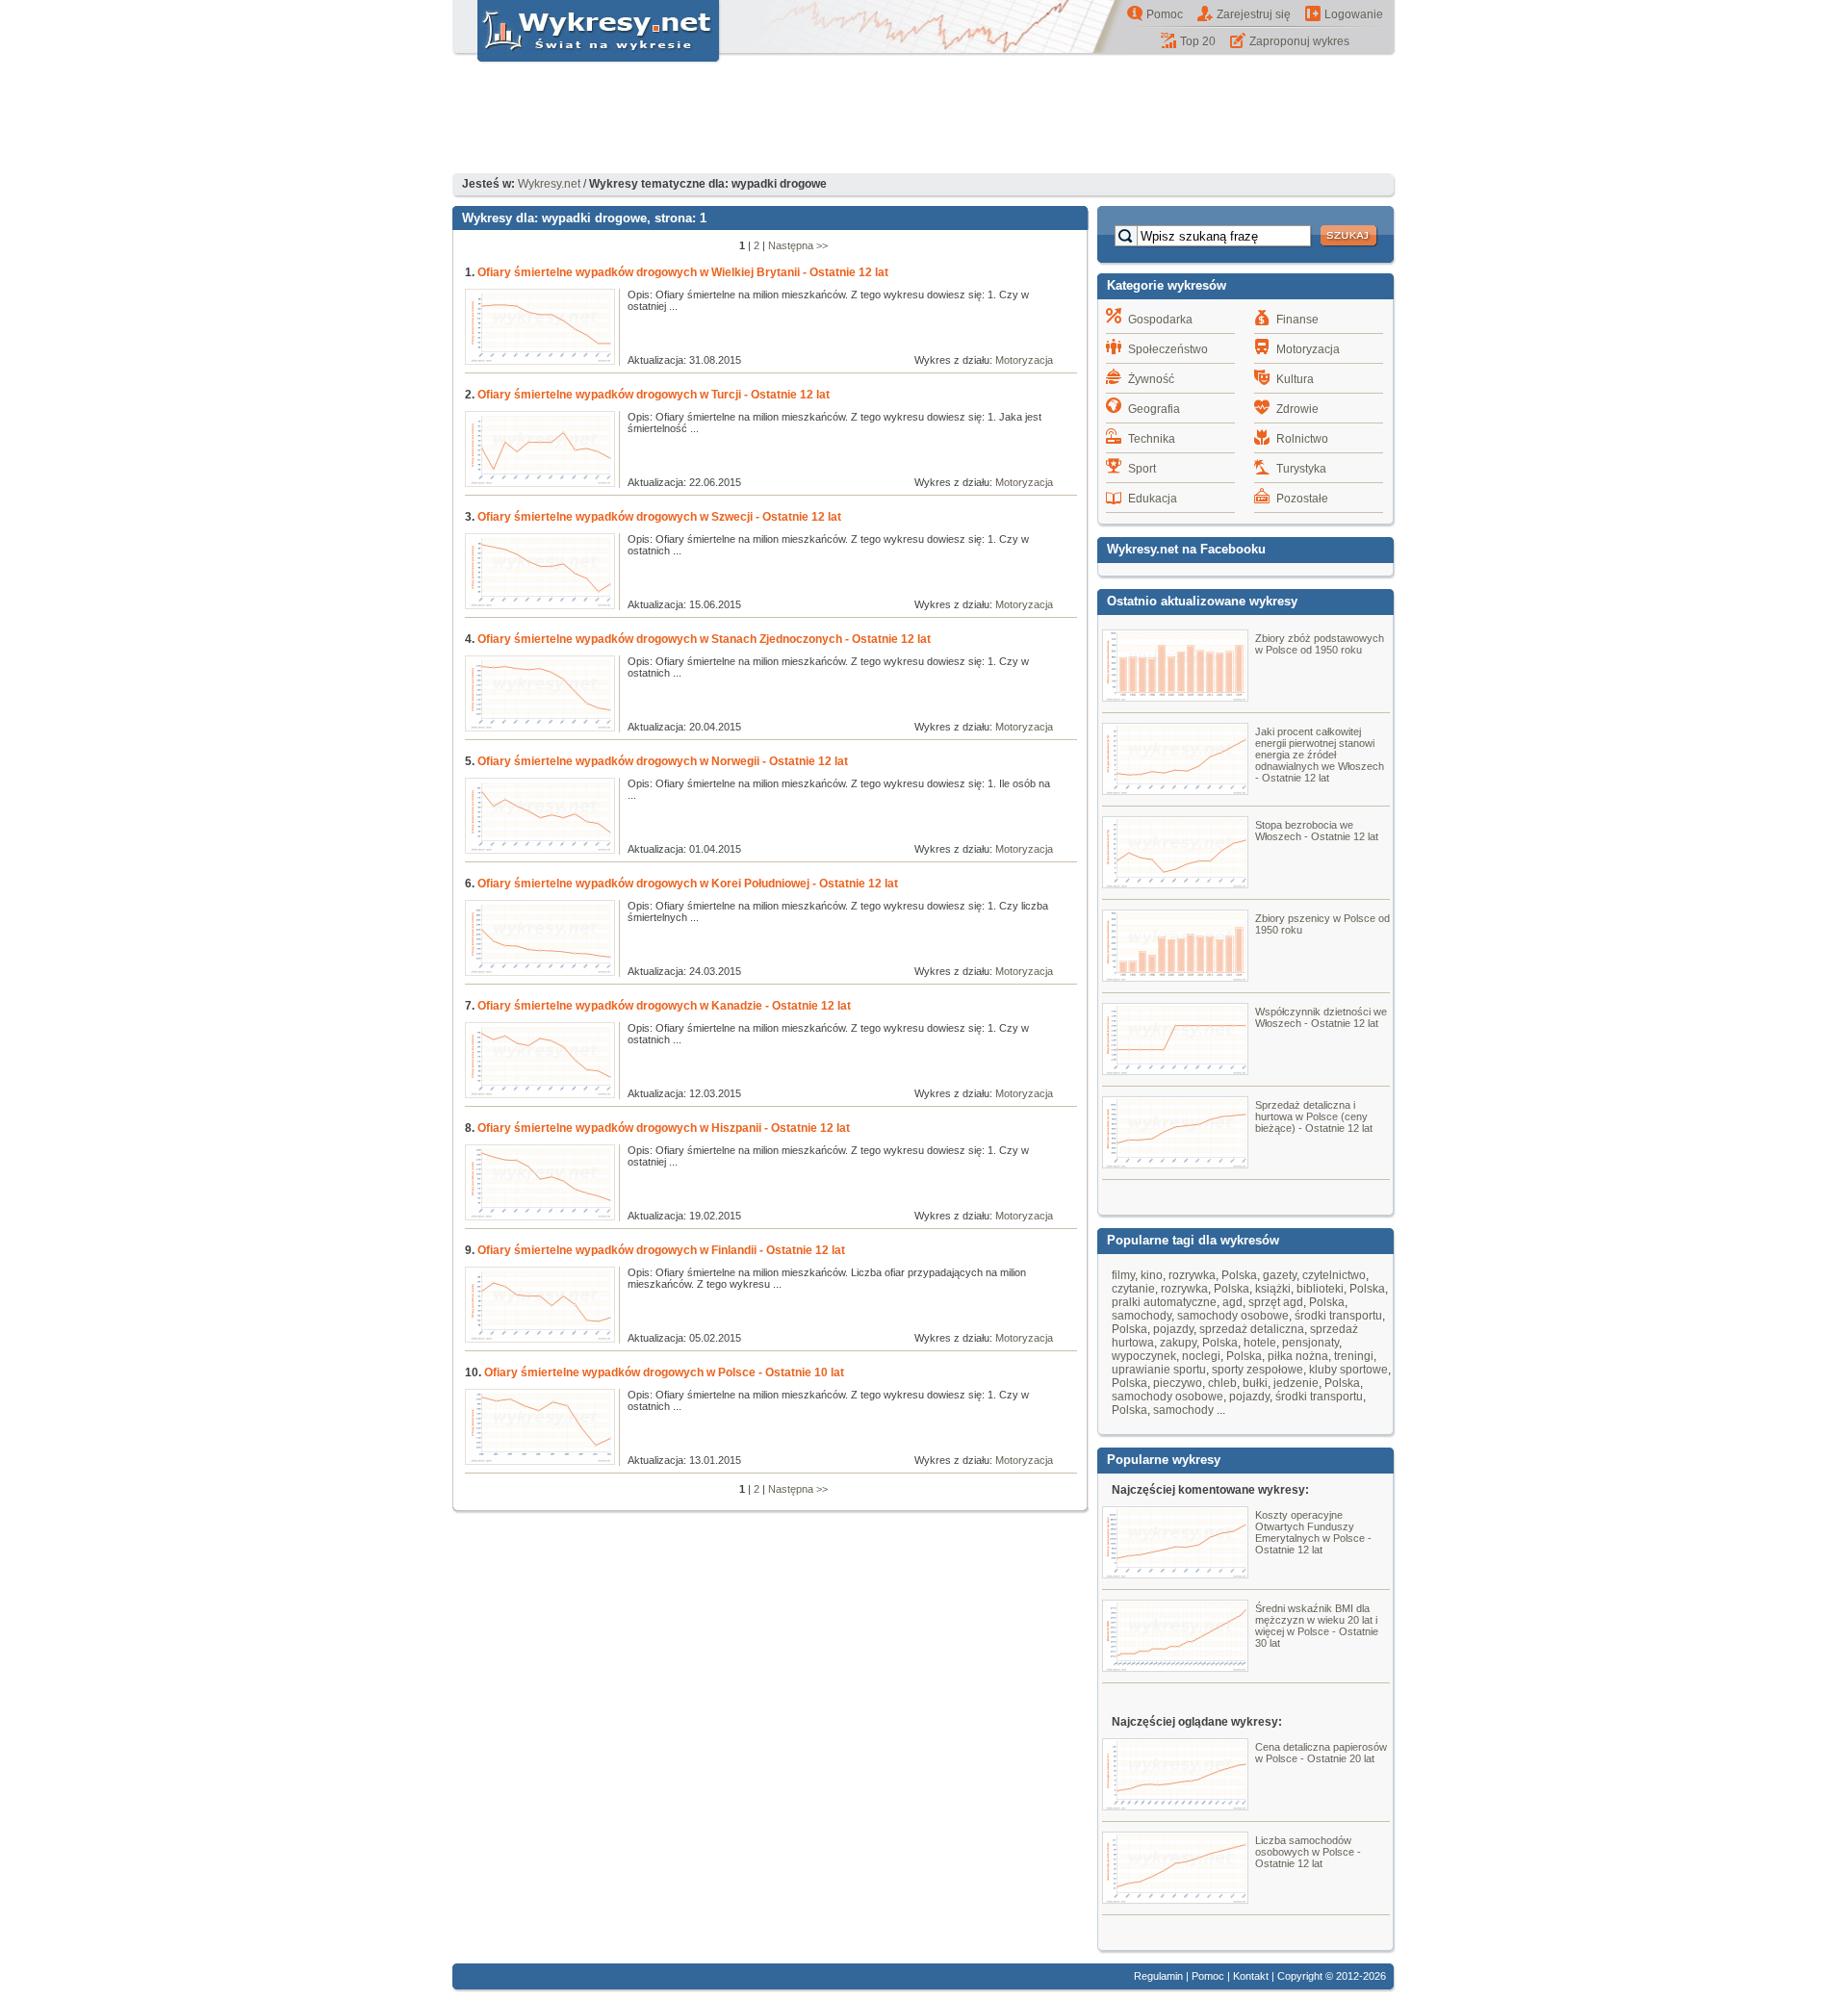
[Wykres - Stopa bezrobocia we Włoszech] (1175, 884)
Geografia (1154, 409)
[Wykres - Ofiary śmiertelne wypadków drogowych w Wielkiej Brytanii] (540, 361)
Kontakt (1251, 1976)
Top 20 (1198, 41)
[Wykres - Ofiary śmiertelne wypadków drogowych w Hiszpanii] (540, 1217)
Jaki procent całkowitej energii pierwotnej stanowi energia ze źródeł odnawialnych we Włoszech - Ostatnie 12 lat (1320, 755)
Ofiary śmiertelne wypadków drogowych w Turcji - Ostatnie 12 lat (654, 395)
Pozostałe (1302, 499)
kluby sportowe (1348, 1370)
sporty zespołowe (1258, 1370)
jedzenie (1296, 1383)
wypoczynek (1144, 1356)
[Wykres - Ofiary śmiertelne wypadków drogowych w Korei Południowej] (540, 972)
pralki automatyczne (1164, 1302)
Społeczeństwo (1168, 349)
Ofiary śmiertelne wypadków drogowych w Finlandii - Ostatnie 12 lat (661, 1250)
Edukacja (1153, 499)
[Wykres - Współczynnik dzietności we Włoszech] (1175, 1070)
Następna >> (798, 245)
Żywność (1151, 379)
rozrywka (1192, 1275)
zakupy (1178, 1343)
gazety (1280, 1275)
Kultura (1295, 379)
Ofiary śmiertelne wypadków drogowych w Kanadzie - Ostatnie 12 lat (664, 1006)
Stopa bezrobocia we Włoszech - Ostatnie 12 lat (1317, 831)
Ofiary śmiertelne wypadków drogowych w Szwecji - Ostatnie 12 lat (659, 517)
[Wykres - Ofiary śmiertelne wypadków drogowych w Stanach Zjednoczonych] (540, 728)
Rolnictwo (1302, 439)
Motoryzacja (1024, 360)
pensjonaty (1310, 1343)
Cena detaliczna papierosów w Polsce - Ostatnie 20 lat (1321, 1753)
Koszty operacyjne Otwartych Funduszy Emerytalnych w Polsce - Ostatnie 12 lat (1313, 1532)
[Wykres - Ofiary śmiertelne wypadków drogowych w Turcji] (540, 483)
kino (1152, 1275)
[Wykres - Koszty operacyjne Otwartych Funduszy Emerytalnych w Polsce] (1175, 1574)
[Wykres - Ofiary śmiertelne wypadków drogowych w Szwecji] (540, 605)
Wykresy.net (549, 184)
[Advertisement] (924, 120)
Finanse (1297, 320)
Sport (1142, 469)
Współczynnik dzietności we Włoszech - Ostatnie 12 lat (1321, 1017)
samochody (1142, 1316)
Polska (1239, 1275)
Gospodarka (1160, 320)
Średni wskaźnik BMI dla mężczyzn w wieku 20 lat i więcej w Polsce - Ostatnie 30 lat (1317, 1626)
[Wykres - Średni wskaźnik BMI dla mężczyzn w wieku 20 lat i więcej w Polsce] (1175, 1667)
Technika (1152, 439)
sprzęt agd (1276, 1302)
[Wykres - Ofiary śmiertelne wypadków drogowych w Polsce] (540, 1461)
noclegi (1201, 1356)
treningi (1354, 1356)
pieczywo (1178, 1383)
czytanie (1133, 1289)
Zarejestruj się (1254, 14)
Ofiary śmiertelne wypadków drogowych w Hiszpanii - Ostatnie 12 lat (664, 1128)
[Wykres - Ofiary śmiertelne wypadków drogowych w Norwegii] (540, 850)
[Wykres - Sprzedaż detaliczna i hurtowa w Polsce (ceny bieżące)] (1175, 1164)
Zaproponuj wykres (1299, 41)
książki (1273, 1289)
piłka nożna (1298, 1356)
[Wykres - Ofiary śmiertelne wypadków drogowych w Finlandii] (540, 1339)
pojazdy (1173, 1329)
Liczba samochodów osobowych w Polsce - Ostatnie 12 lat (1308, 1852)
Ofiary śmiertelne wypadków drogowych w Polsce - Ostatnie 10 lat (664, 1372)
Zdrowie (1297, 409)
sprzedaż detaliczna (1252, 1329)
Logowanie (1354, 14)
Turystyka (1301, 469)
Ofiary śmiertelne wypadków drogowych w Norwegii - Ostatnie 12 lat (663, 761)
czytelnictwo (1334, 1275)
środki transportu (1338, 1316)
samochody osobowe (1233, 1316)
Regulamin (1158, 1976)
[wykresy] (587, 64)
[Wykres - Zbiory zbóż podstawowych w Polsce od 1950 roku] (1175, 697)
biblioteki (1320, 1289)
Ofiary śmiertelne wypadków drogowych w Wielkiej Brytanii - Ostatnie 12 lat (683, 272)
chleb (1222, 1383)
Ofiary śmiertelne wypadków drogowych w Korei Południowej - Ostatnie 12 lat (688, 884)
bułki (1255, 1383)
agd (1232, 1302)
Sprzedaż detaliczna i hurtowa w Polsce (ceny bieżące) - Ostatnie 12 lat (1314, 1116)
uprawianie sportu (1159, 1370)
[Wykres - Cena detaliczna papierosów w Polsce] (1175, 1806)
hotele (1260, 1343)
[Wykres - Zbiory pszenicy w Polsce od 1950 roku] (1175, 977)
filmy (1123, 1275)
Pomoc (1165, 14)
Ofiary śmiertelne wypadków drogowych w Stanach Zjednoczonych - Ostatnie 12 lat (704, 639)
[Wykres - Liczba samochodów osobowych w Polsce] (1175, 1899)
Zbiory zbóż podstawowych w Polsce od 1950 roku (1320, 644)
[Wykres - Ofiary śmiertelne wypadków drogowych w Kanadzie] (540, 1094)
